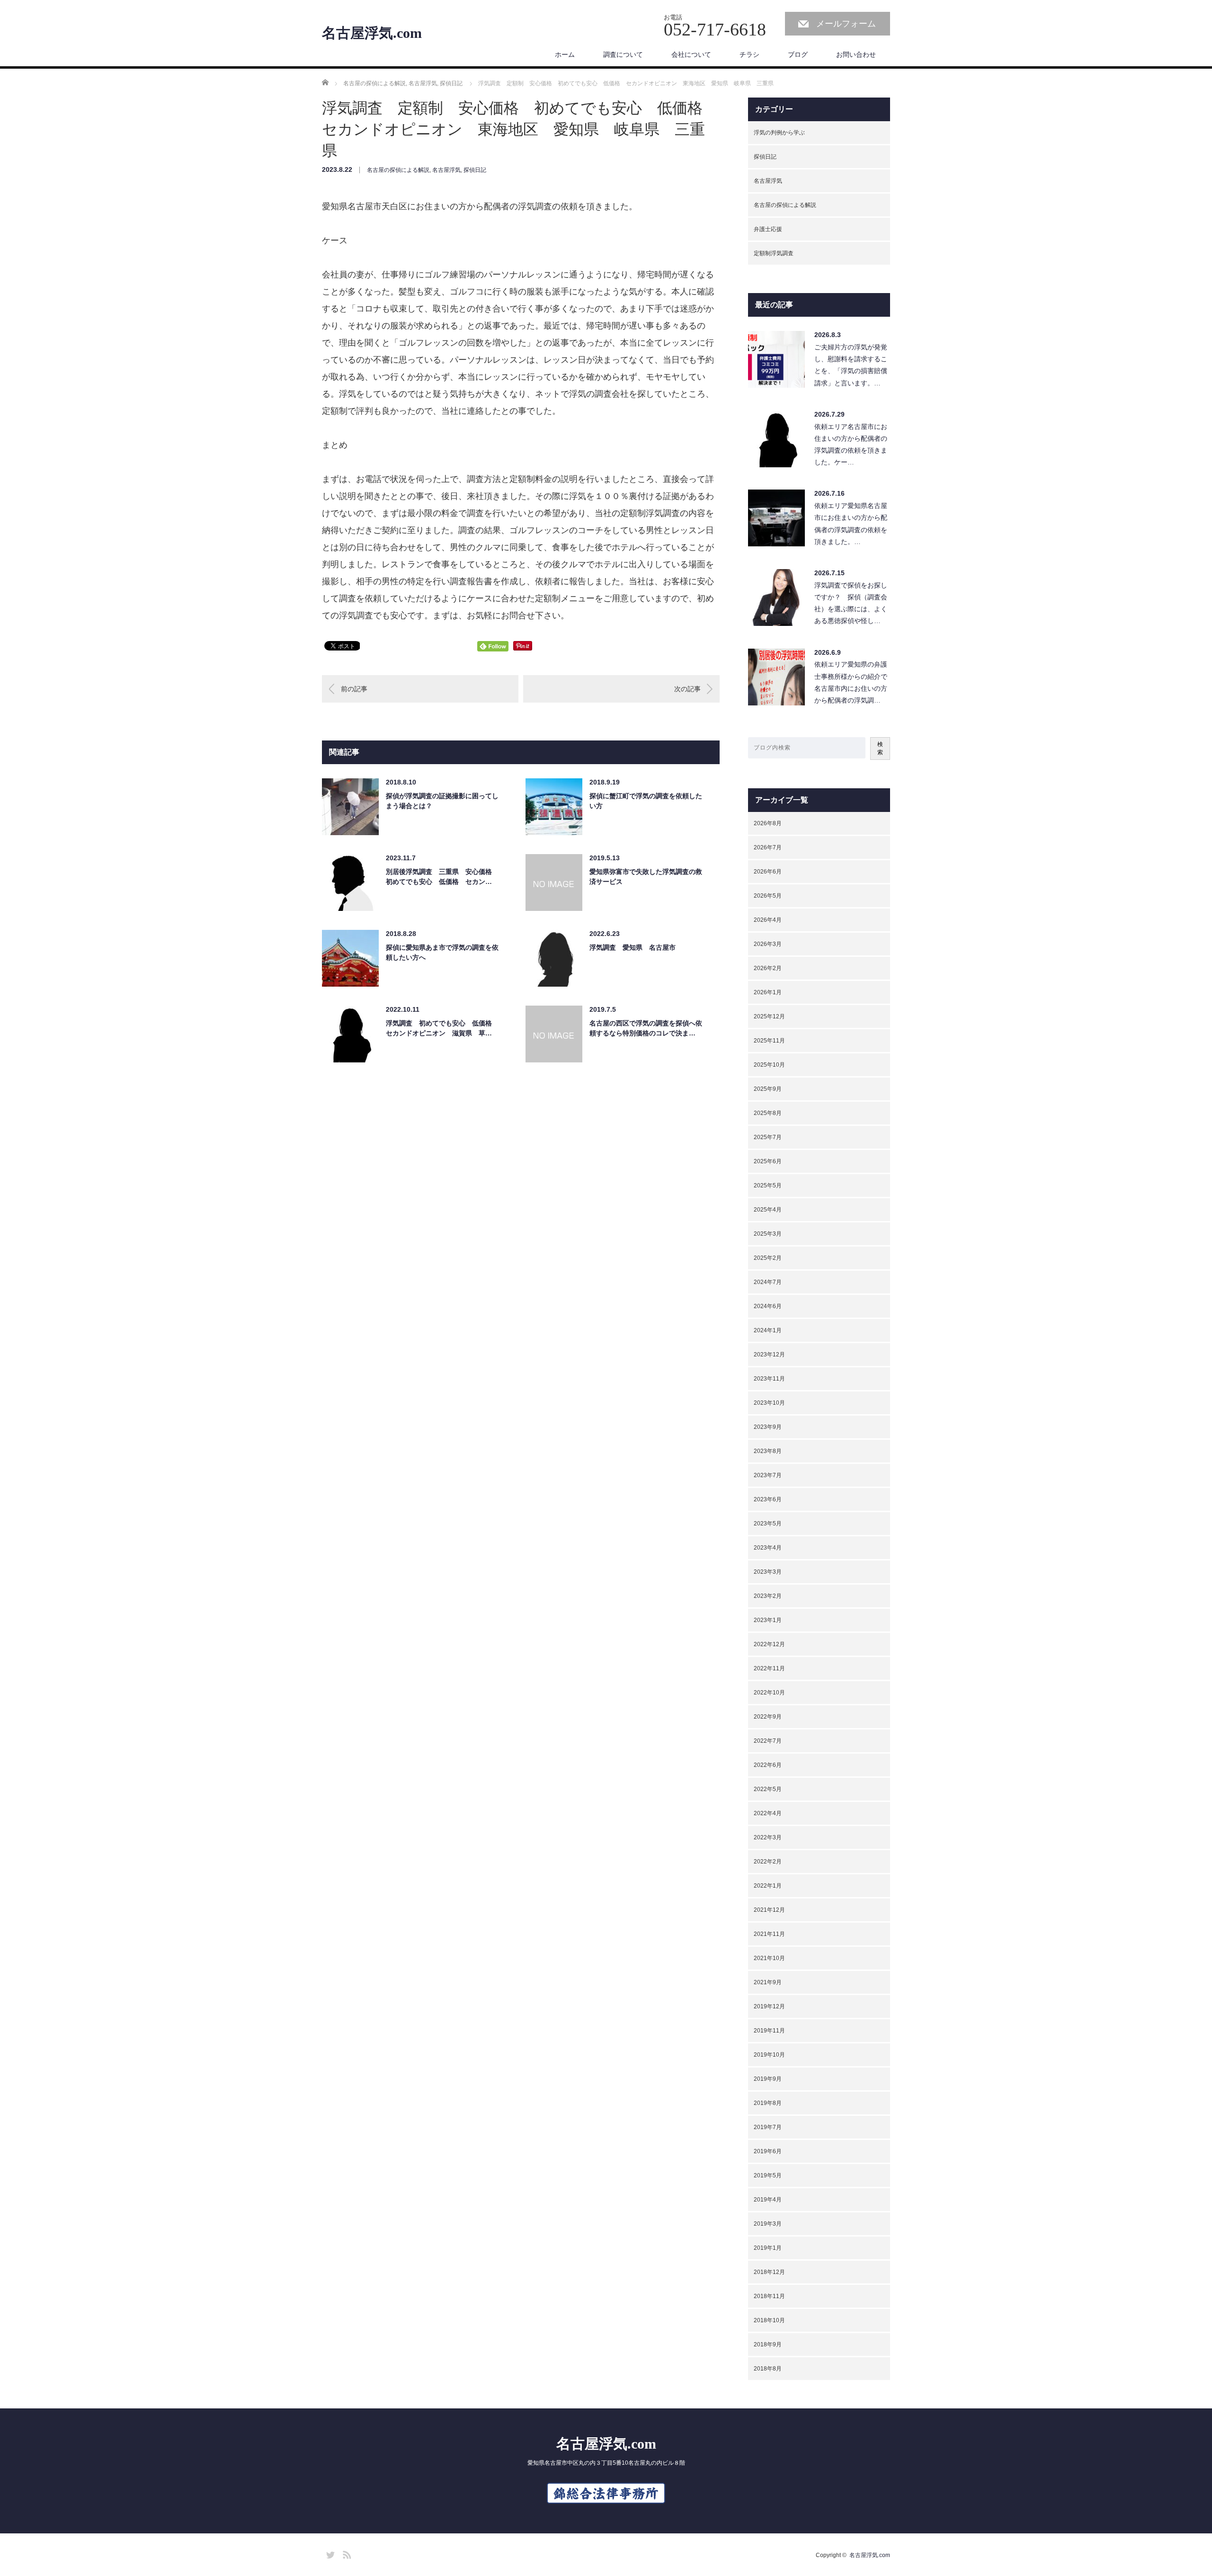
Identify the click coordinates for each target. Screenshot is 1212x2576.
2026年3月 (768, 944)
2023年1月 (768, 1620)
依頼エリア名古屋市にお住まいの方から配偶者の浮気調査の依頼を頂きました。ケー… (851, 445)
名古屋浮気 (446, 170)
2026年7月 (768, 847)
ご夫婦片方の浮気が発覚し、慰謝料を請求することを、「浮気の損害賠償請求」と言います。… (851, 365)
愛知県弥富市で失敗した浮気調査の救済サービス (646, 877)
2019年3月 (768, 2224)
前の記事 (354, 689)
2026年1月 (768, 992)
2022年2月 (768, 1862)
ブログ (798, 54)
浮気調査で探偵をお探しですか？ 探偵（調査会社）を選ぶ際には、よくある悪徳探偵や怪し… (851, 603)
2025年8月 (768, 1113)
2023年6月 (768, 1499)
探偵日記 (475, 170)
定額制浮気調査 (774, 253)
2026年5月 (768, 896)
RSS (346, 2553)
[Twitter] (329, 2553)
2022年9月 (768, 1717)
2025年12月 (769, 1016)
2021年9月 (768, 1982)
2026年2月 (768, 968)
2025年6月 (768, 1161)
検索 (880, 748)
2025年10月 (769, 1065)
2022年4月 (768, 1813)
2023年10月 (769, 1403)
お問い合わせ (856, 54)
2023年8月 (768, 1451)
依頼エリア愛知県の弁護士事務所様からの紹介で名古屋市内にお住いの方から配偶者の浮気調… (851, 682)
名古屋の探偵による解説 (398, 170)
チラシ (749, 54)
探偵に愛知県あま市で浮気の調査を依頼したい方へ (442, 952)
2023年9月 (768, 1427)
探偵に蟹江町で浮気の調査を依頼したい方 (646, 801)
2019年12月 (769, 2006)
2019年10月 (769, 2055)
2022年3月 (768, 1837)
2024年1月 (768, 1330)
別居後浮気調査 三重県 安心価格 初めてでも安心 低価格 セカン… (442, 877)
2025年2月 (768, 1258)
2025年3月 (768, 1234)
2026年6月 (768, 872)
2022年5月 (768, 1789)
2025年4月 (768, 1210)
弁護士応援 (768, 229)
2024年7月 (768, 1282)
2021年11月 (769, 1934)
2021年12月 (769, 1910)
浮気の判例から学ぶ (779, 133)
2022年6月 (768, 1765)
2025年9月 (768, 1089)
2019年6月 (768, 2151)
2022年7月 (768, 1741)
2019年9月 (768, 2079)
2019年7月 (768, 2127)
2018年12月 (769, 2272)
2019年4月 (768, 2200)
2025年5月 (768, 1185)
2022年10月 (769, 1693)
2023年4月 (768, 1548)
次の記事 (687, 689)
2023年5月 (768, 1524)
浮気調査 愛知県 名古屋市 (633, 947)
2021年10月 (769, 1958)
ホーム (565, 54)
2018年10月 (769, 2320)
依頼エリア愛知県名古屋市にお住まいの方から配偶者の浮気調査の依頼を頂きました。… (851, 524)
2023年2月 (768, 1596)
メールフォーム (846, 24)
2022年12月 (769, 1644)
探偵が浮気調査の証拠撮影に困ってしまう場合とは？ (442, 801)
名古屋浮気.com (372, 33)
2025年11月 (769, 1041)
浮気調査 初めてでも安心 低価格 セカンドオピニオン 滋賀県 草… (442, 1028)
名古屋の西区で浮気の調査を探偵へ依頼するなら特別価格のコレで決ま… (646, 1028)
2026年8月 (768, 823)
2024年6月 (768, 1306)
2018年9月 (768, 2344)
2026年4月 (768, 920)
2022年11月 (769, 1668)
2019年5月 (768, 2175)
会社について (691, 54)
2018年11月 (769, 2296)
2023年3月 (768, 1572)
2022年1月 (768, 1886)
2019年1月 (768, 2248)
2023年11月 (769, 1379)
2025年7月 (768, 1137)
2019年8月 (768, 2103)
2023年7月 (768, 1475)
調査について (623, 54)
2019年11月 (769, 2031)
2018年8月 (768, 2369)
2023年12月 (769, 1355)
